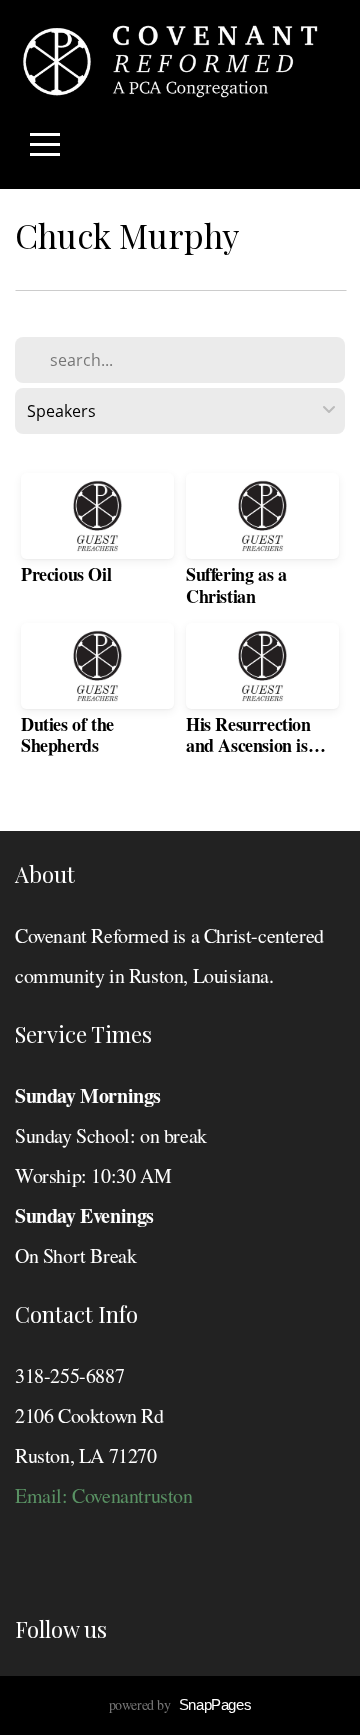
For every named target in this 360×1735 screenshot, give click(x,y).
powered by (180, 1704)
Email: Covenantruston (104, 1495)
